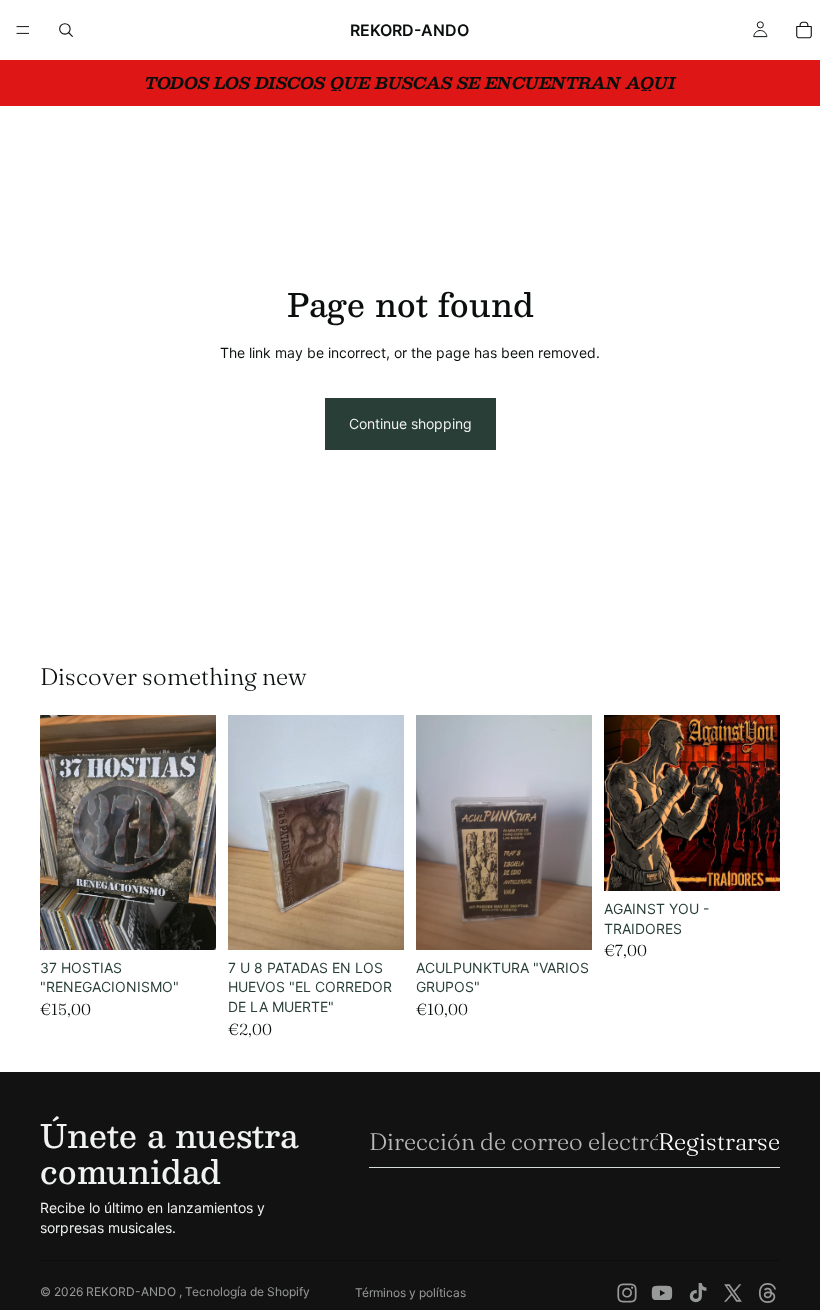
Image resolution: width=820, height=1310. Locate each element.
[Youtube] (662, 1293)
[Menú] (23, 30)
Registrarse (719, 1141)
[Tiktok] (698, 1293)
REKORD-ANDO (132, 1291)
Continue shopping (410, 423)
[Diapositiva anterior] (62, 833)
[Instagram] (627, 1293)
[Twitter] (733, 1293)
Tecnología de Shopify (247, 1291)
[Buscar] (66, 30)
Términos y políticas (410, 1292)
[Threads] (768, 1293)
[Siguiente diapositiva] (194, 833)
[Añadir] (185, 919)
